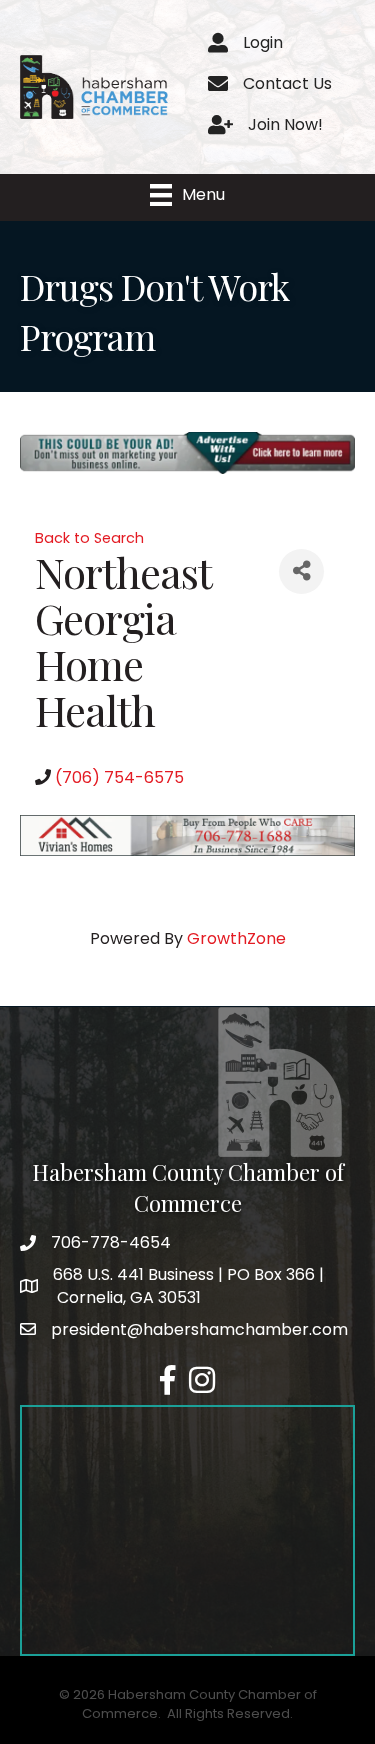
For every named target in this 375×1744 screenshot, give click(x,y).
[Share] (301, 571)
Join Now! (285, 124)
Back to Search (89, 538)
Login (263, 42)
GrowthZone (236, 938)
